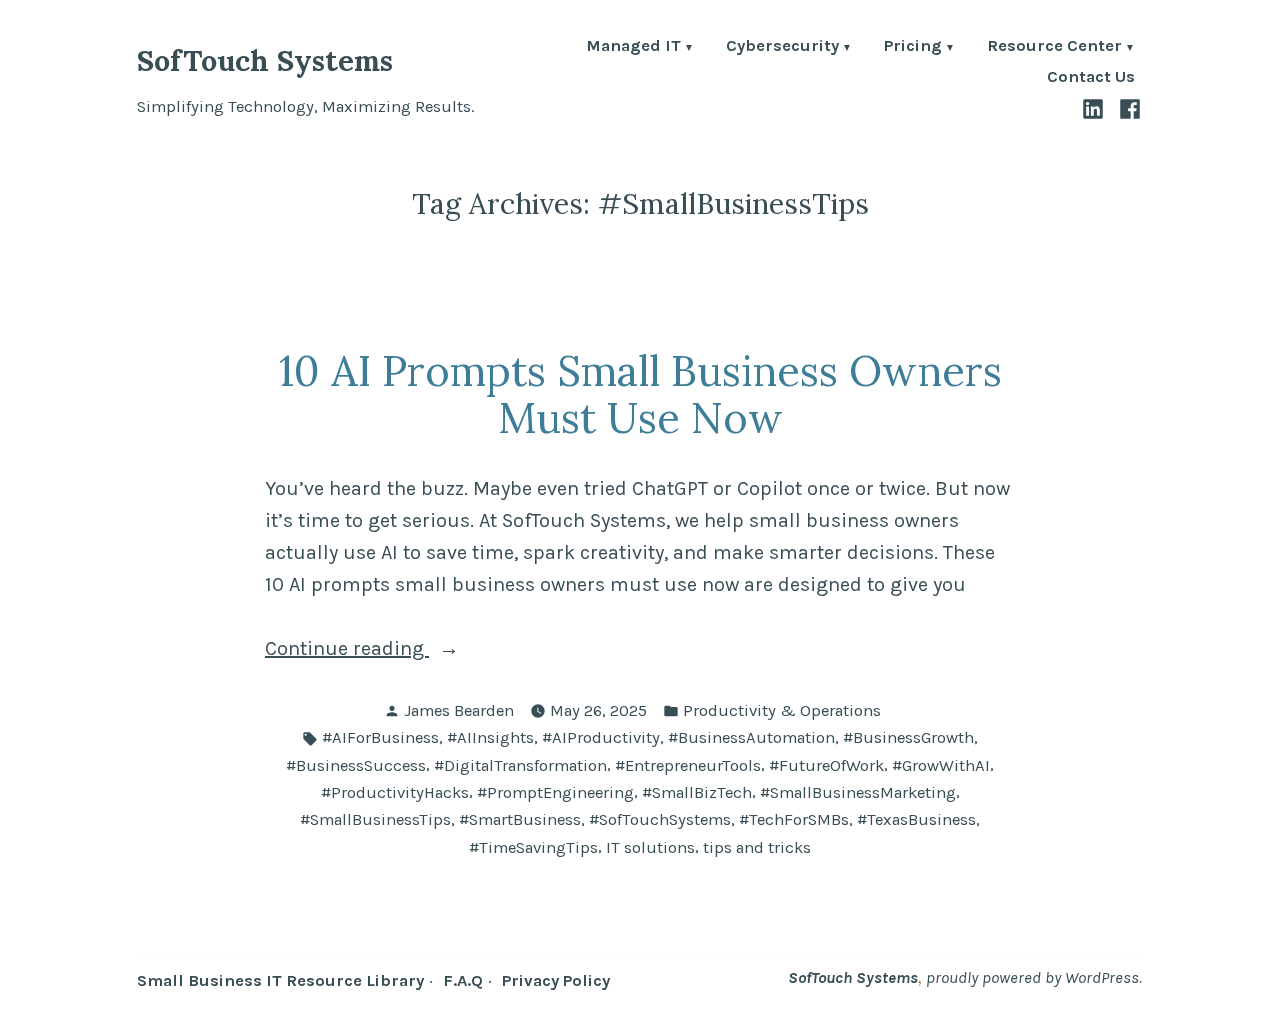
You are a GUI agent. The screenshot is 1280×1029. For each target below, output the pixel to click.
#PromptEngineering (555, 792)
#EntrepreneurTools (688, 765)
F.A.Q (463, 980)
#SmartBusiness (520, 819)
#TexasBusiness (916, 819)
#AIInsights (490, 737)
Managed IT (633, 47)
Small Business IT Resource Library (280, 980)
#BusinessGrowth (908, 737)
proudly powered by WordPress (1032, 977)
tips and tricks (757, 847)
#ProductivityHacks (395, 792)
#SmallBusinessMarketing (858, 792)
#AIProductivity (601, 737)
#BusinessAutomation (751, 737)
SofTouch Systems (265, 60)
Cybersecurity (782, 47)
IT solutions (650, 847)
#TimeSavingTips (533, 847)
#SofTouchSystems (660, 819)
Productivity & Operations (782, 710)
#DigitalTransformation (520, 765)
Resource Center (1054, 47)
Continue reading (388, 650)
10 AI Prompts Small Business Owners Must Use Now (640, 394)
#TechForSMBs (794, 819)
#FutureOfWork (826, 765)
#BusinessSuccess (356, 765)
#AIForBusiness (380, 737)
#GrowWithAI (941, 765)
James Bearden (459, 710)
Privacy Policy (556, 980)
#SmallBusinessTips (375, 819)
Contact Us (1091, 77)
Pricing (913, 47)
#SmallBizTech (697, 792)
